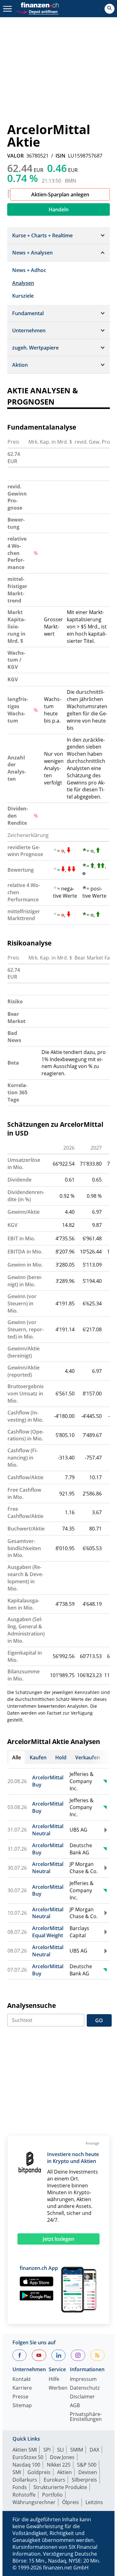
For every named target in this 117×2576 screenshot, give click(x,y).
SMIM (77, 2450)
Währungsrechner (34, 2502)
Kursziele (23, 296)
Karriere (22, 2388)
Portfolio (52, 2495)
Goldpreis (39, 2472)
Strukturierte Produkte (60, 2487)
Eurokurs (54, 2480)
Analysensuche (32, 2005)
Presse (20, 2397)
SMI (17, 2472)
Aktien (64, 2472)
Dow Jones (62, 2457)
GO (99, 2020)
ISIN (61, 156)
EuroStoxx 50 (28, 2457)
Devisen (88, 2472)
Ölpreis (71, 2502)
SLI (60, 2450)
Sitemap (22, 2406)
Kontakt (22, 2379)
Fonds (20, 2487)
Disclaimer (82, 2397)
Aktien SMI (25, 2450)
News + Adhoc (29, 270)
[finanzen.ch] (40, 5)
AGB (75, 2406)
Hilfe (54, 2379)
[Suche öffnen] (110, 9)
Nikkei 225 (59, 2465)
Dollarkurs (25, 2480)
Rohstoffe (24, 2495)
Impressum (83, 2379)
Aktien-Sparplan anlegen (60, 194)
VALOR (15, 156)
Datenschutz (85, 2388)
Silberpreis (84, 2480)
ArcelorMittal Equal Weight (48, 1932)
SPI (47, 2450)
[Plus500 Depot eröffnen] (37, 11)
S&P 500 (87, 2465)
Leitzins (94, 2502)
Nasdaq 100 (26, 2465)
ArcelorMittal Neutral (48, 1830)
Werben (58, 2388)
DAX (94, 2450)
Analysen (23, 283)
